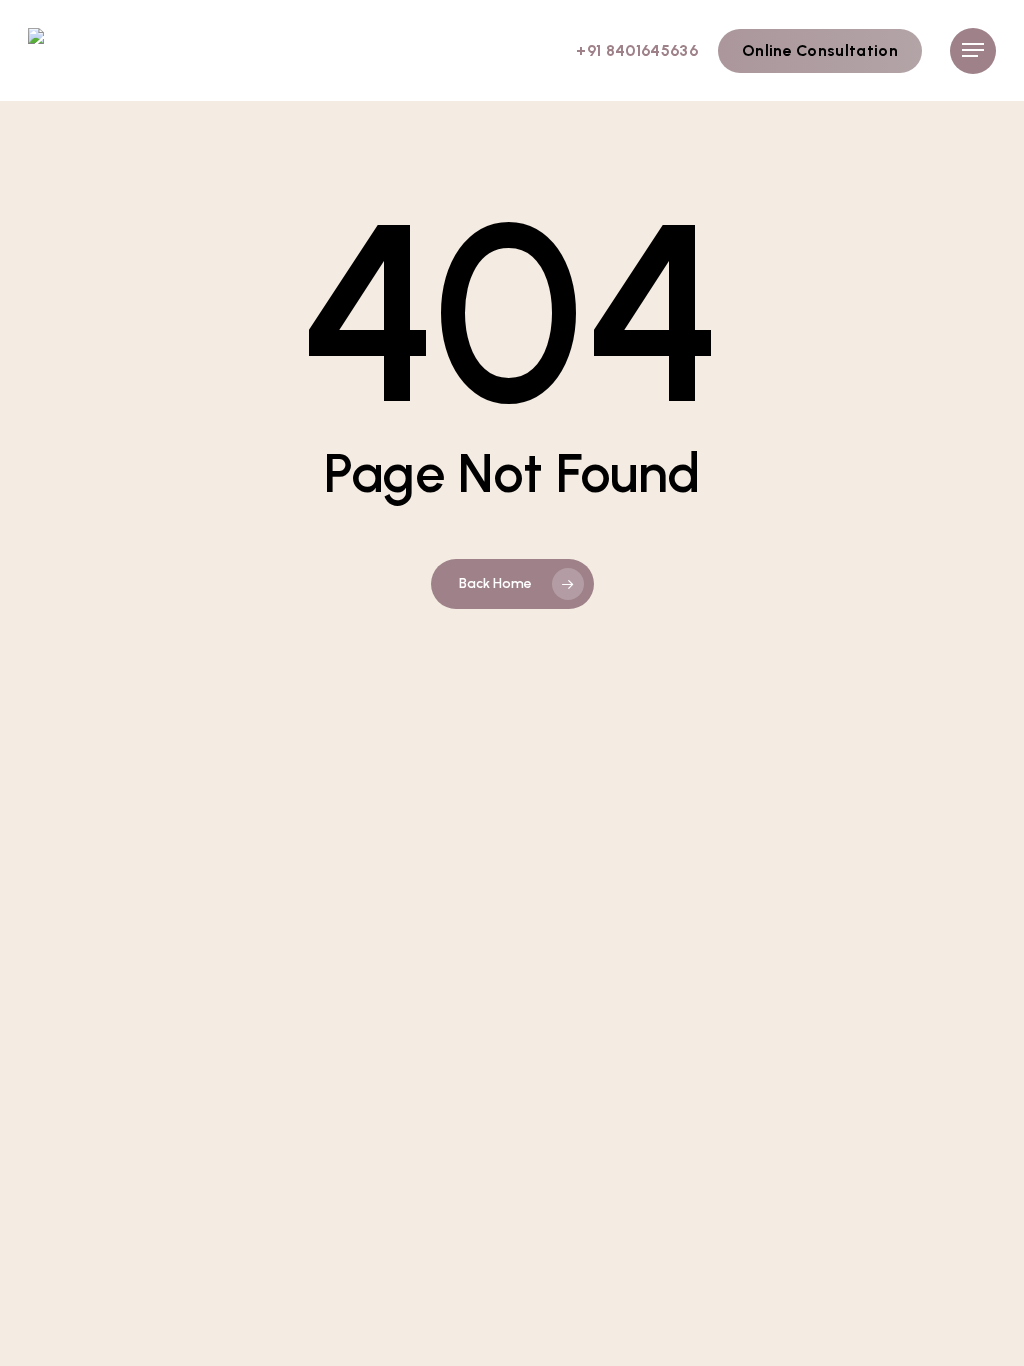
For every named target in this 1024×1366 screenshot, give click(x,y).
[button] (973, 50)
